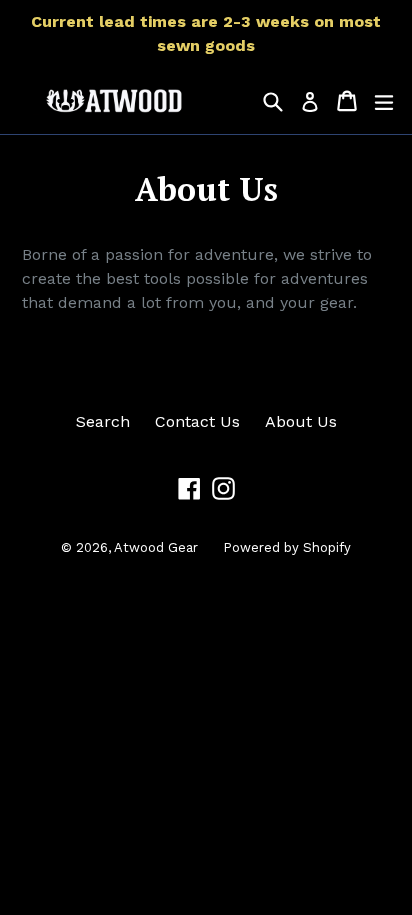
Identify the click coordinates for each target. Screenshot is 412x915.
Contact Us (197, 421)
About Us (301, 421)
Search (103, 421)
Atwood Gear (156, 547)
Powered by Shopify (287, 547)
